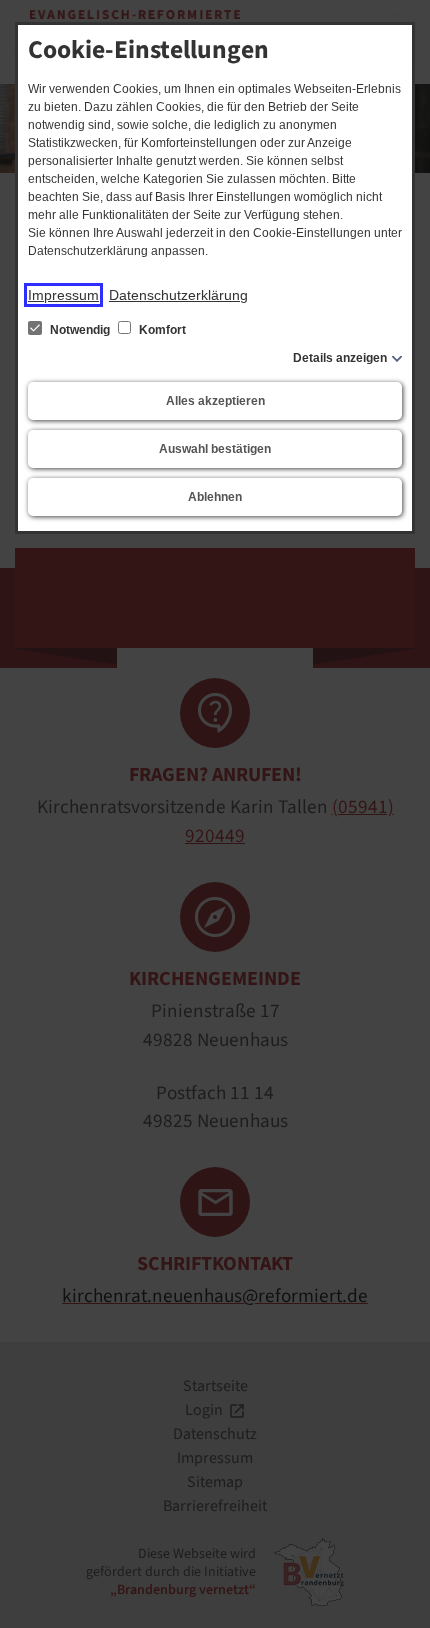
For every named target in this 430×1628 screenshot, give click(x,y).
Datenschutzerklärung (178, 295)
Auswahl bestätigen (215, 449)
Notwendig (80, 330)
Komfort (161, 330)
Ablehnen (215, 497)
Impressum (63, 295)
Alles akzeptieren (215, 401)
